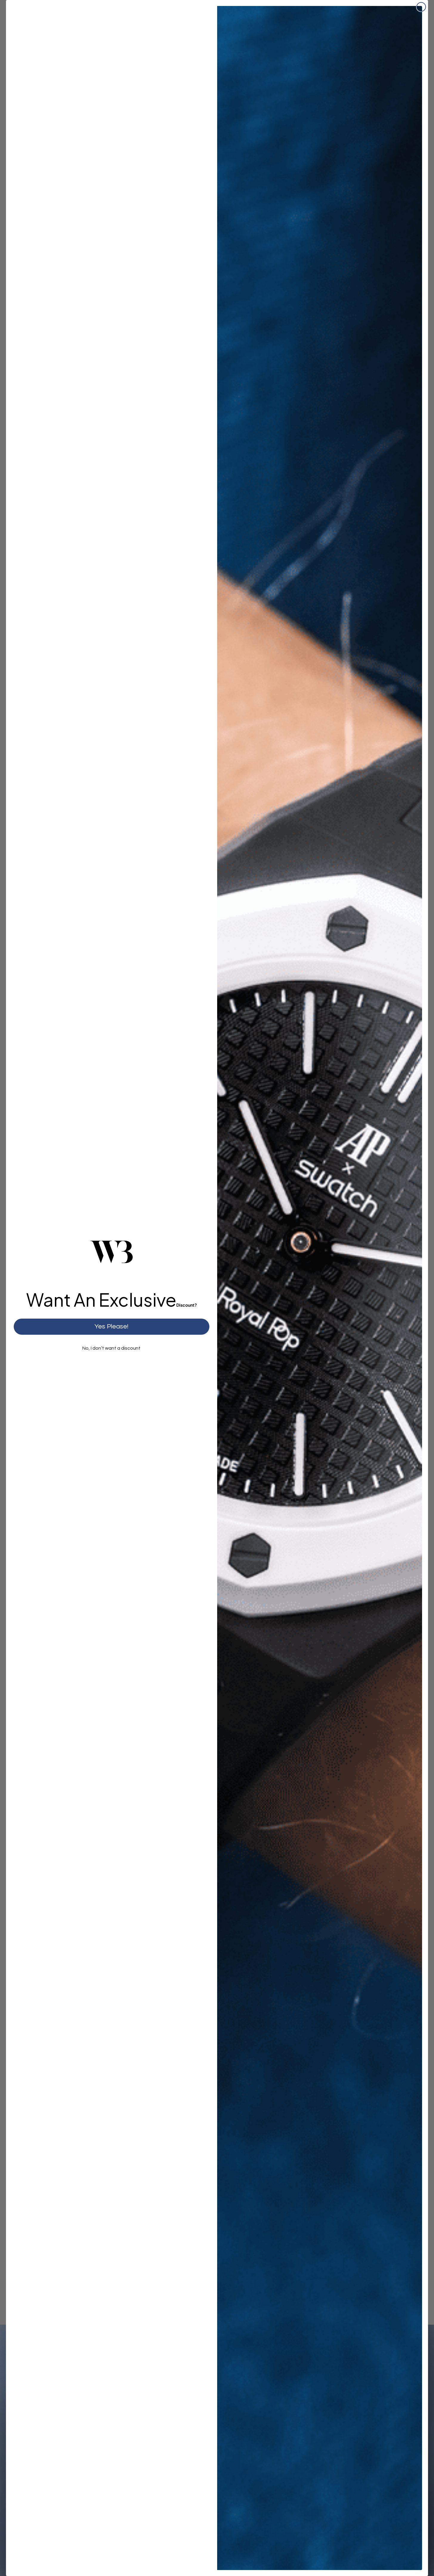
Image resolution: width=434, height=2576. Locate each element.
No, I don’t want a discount (111, 1348)
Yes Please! (111, 1327)
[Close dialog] (421, 7)
